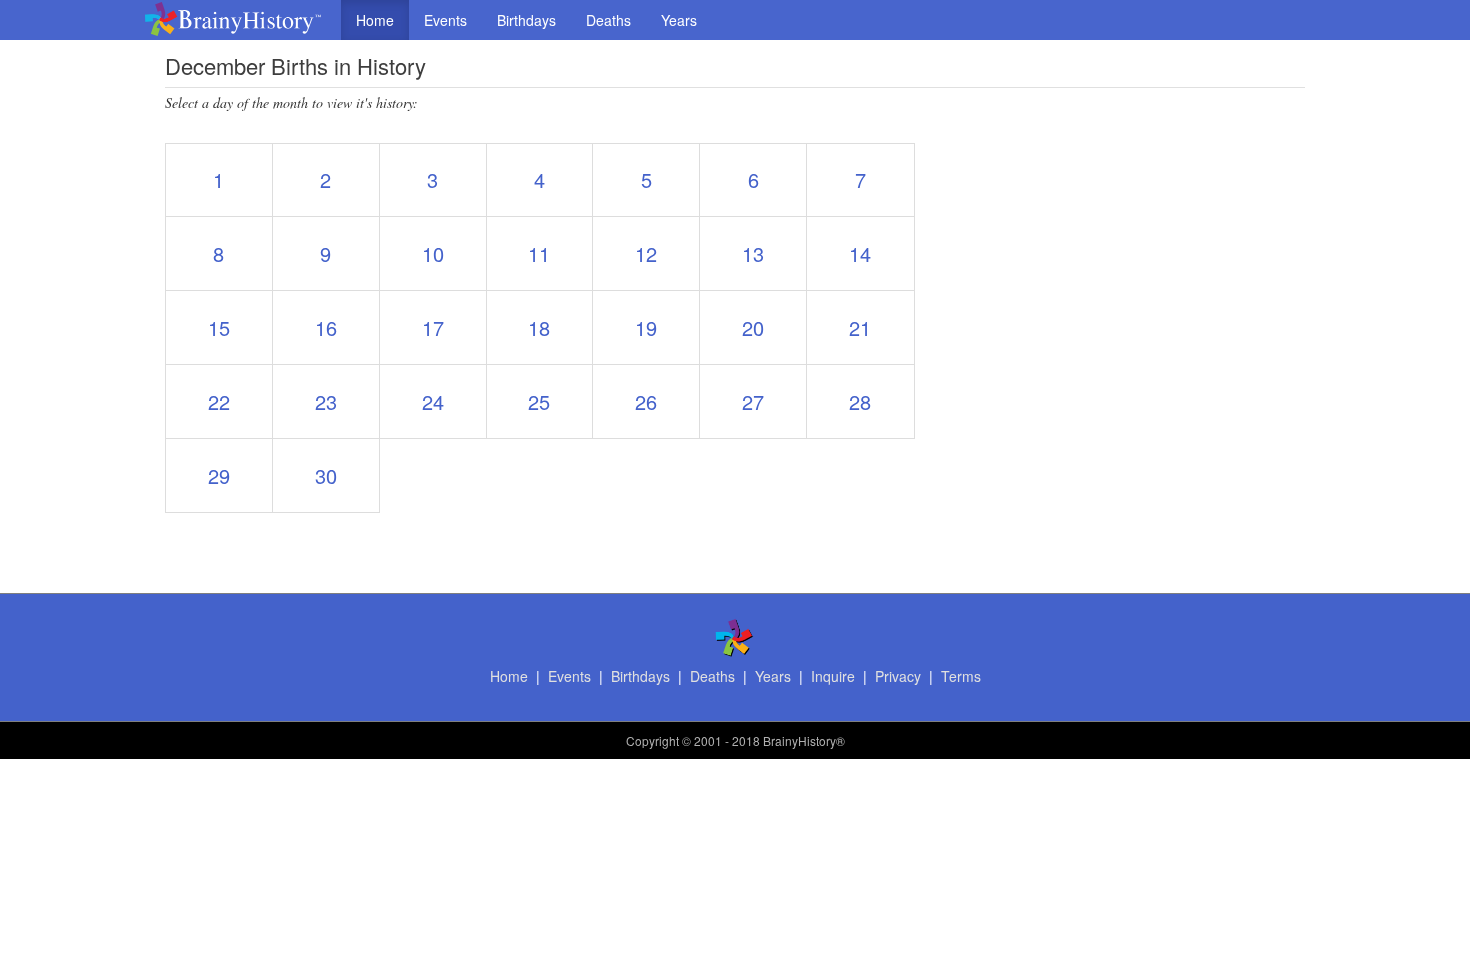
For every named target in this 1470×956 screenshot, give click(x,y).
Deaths (608, 20)
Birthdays (526, 20)
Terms (961, 676)
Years (679, 20)
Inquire (833, 676)
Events (445, 20)
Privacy (898, 676)
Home (375, 20)
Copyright (652, 740)
